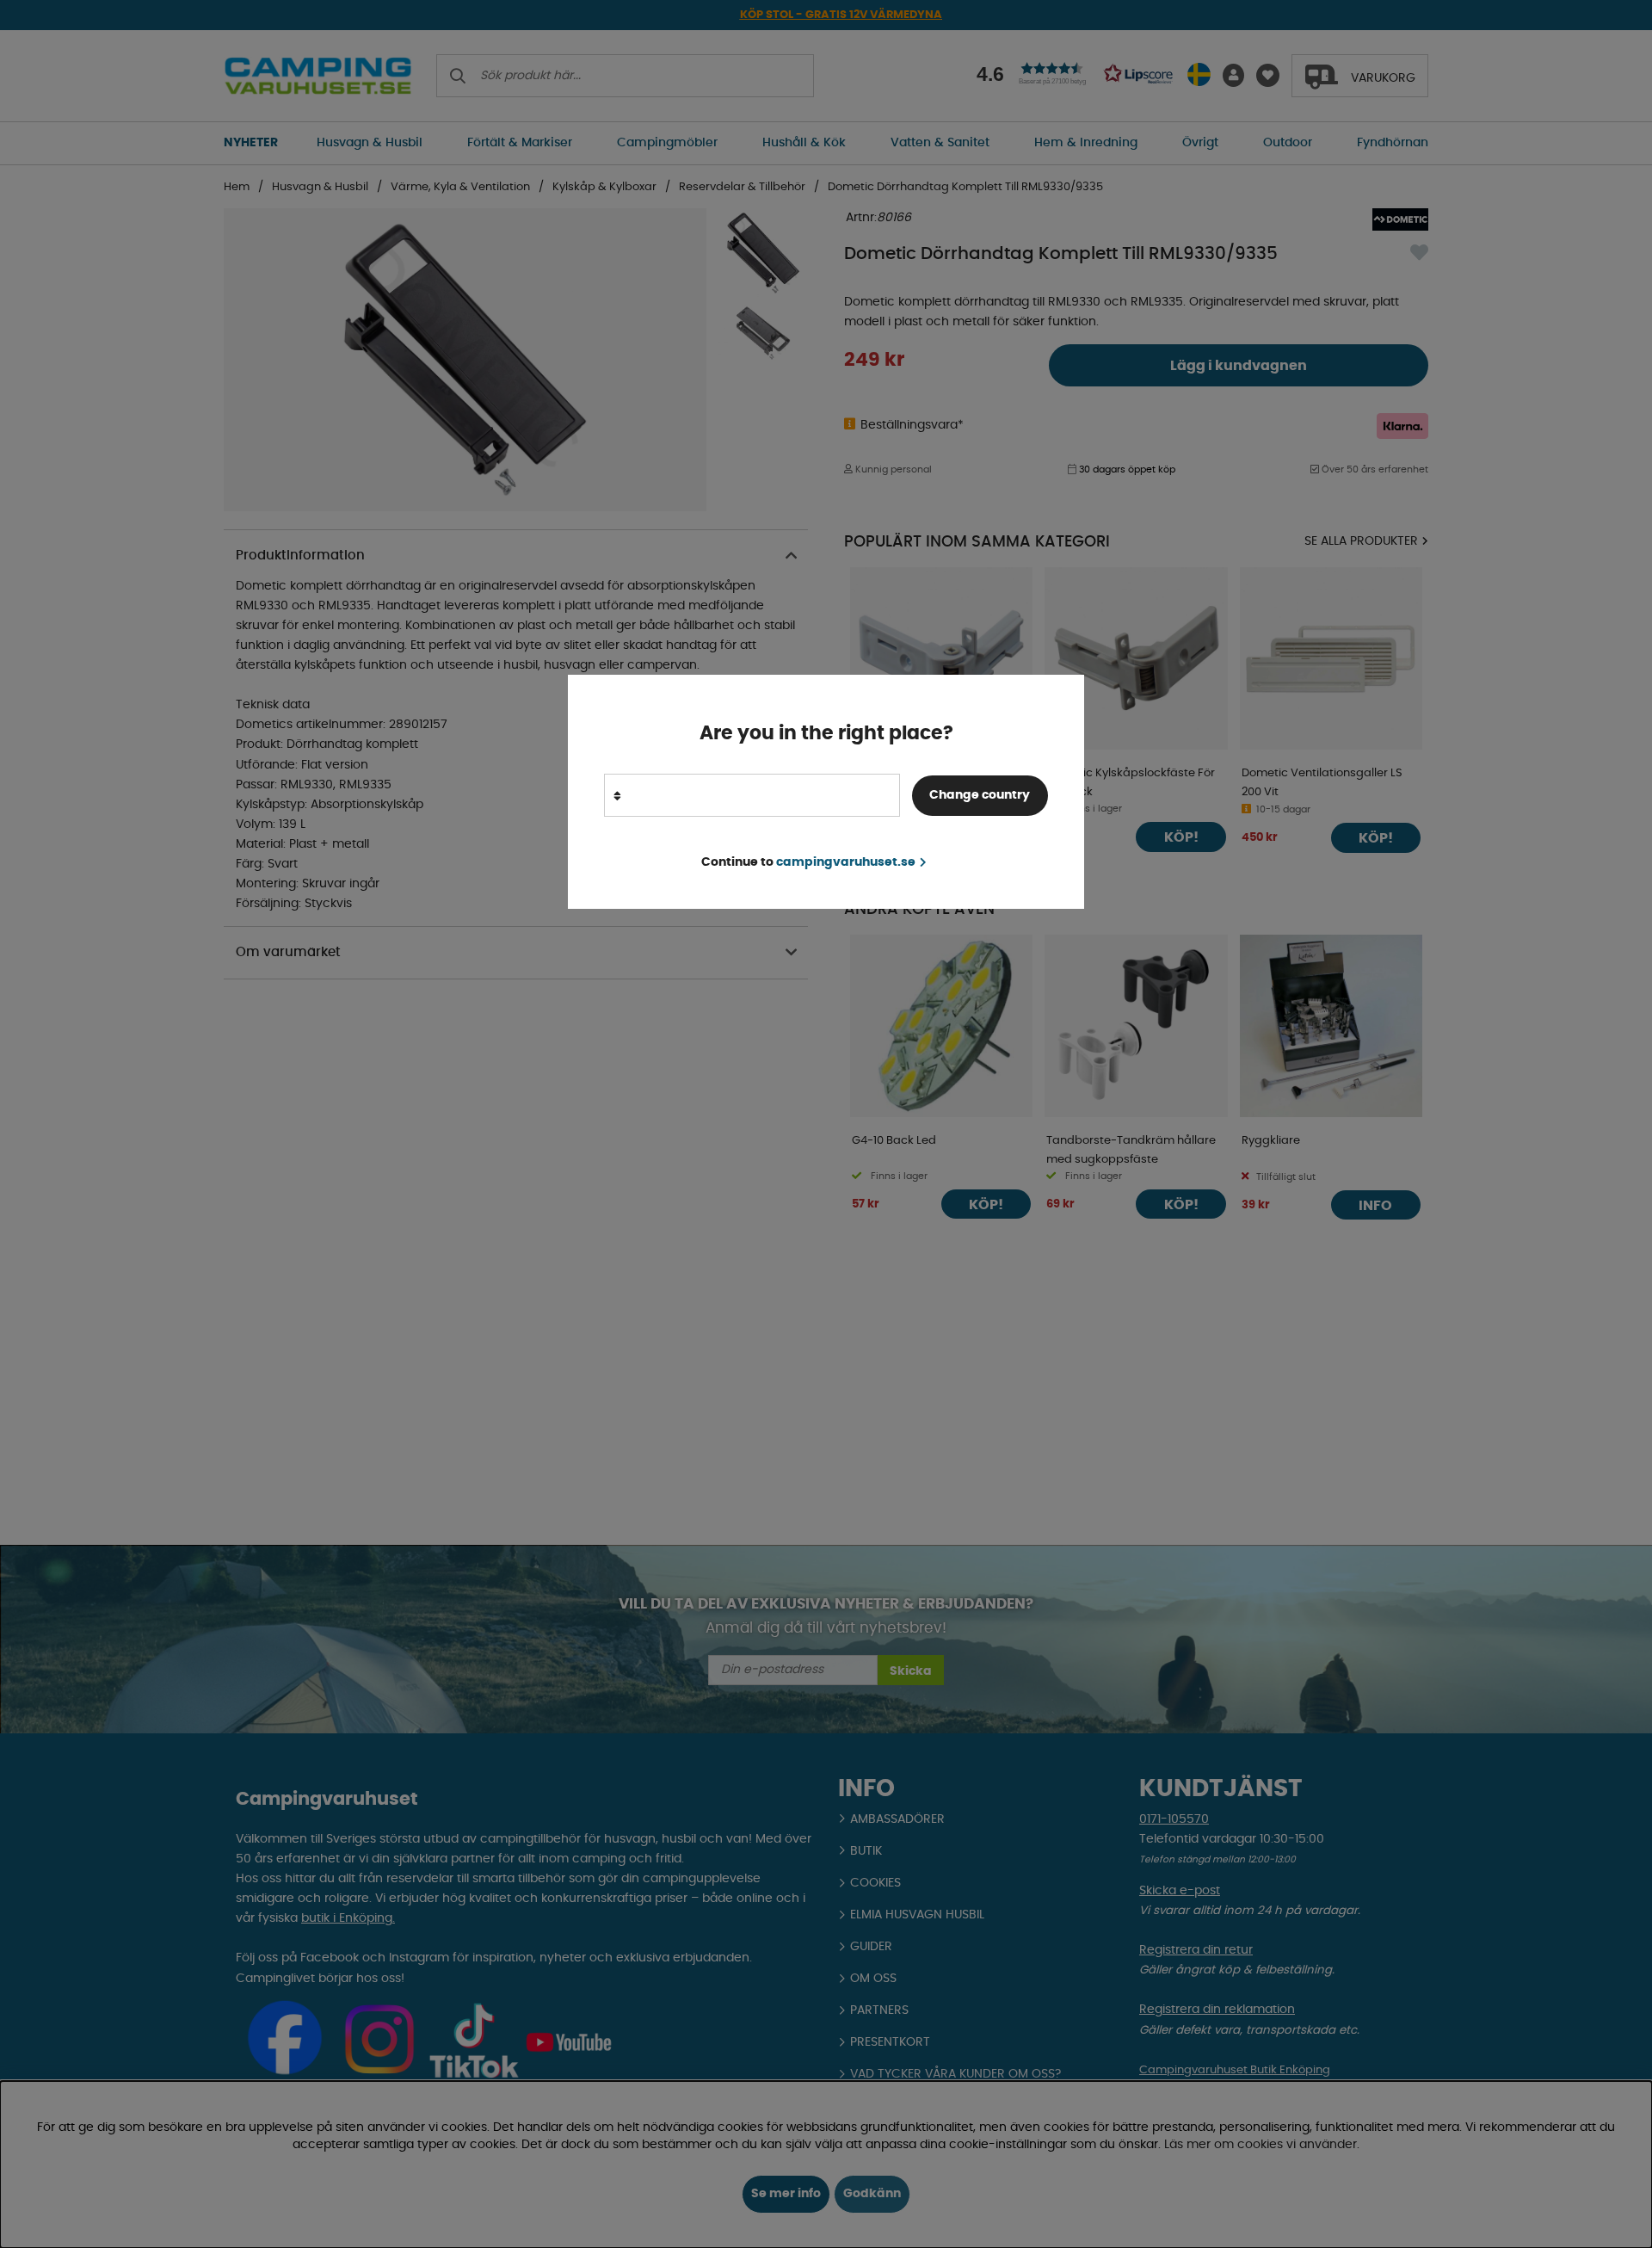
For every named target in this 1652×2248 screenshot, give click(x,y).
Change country (980, 794)
